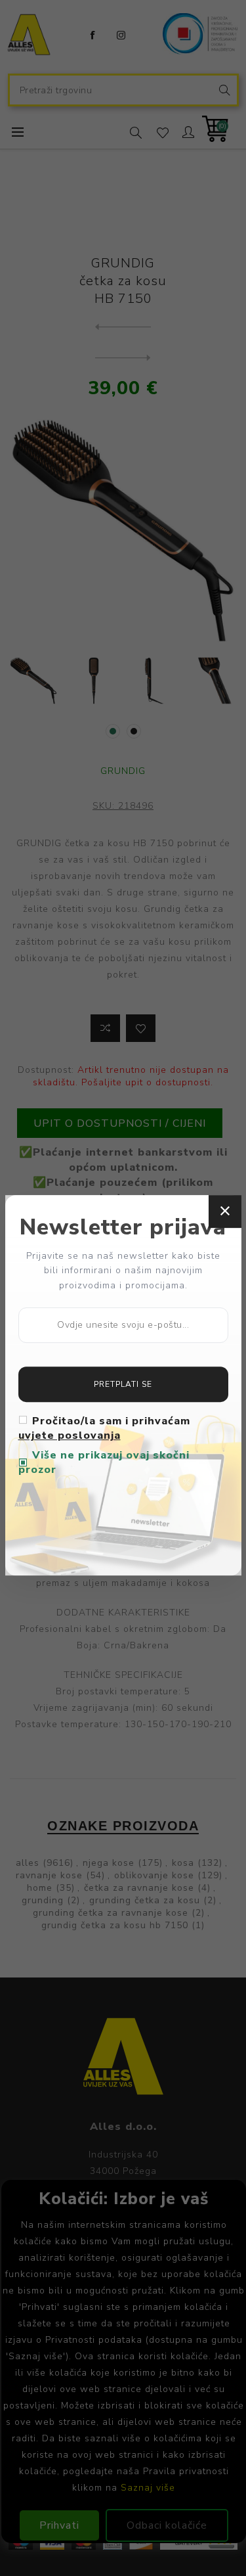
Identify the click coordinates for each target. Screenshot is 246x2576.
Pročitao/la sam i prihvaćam (104, 1428)
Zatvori (225, 1211)
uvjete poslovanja (70, 1435)
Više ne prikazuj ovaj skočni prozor (104, 1462)
